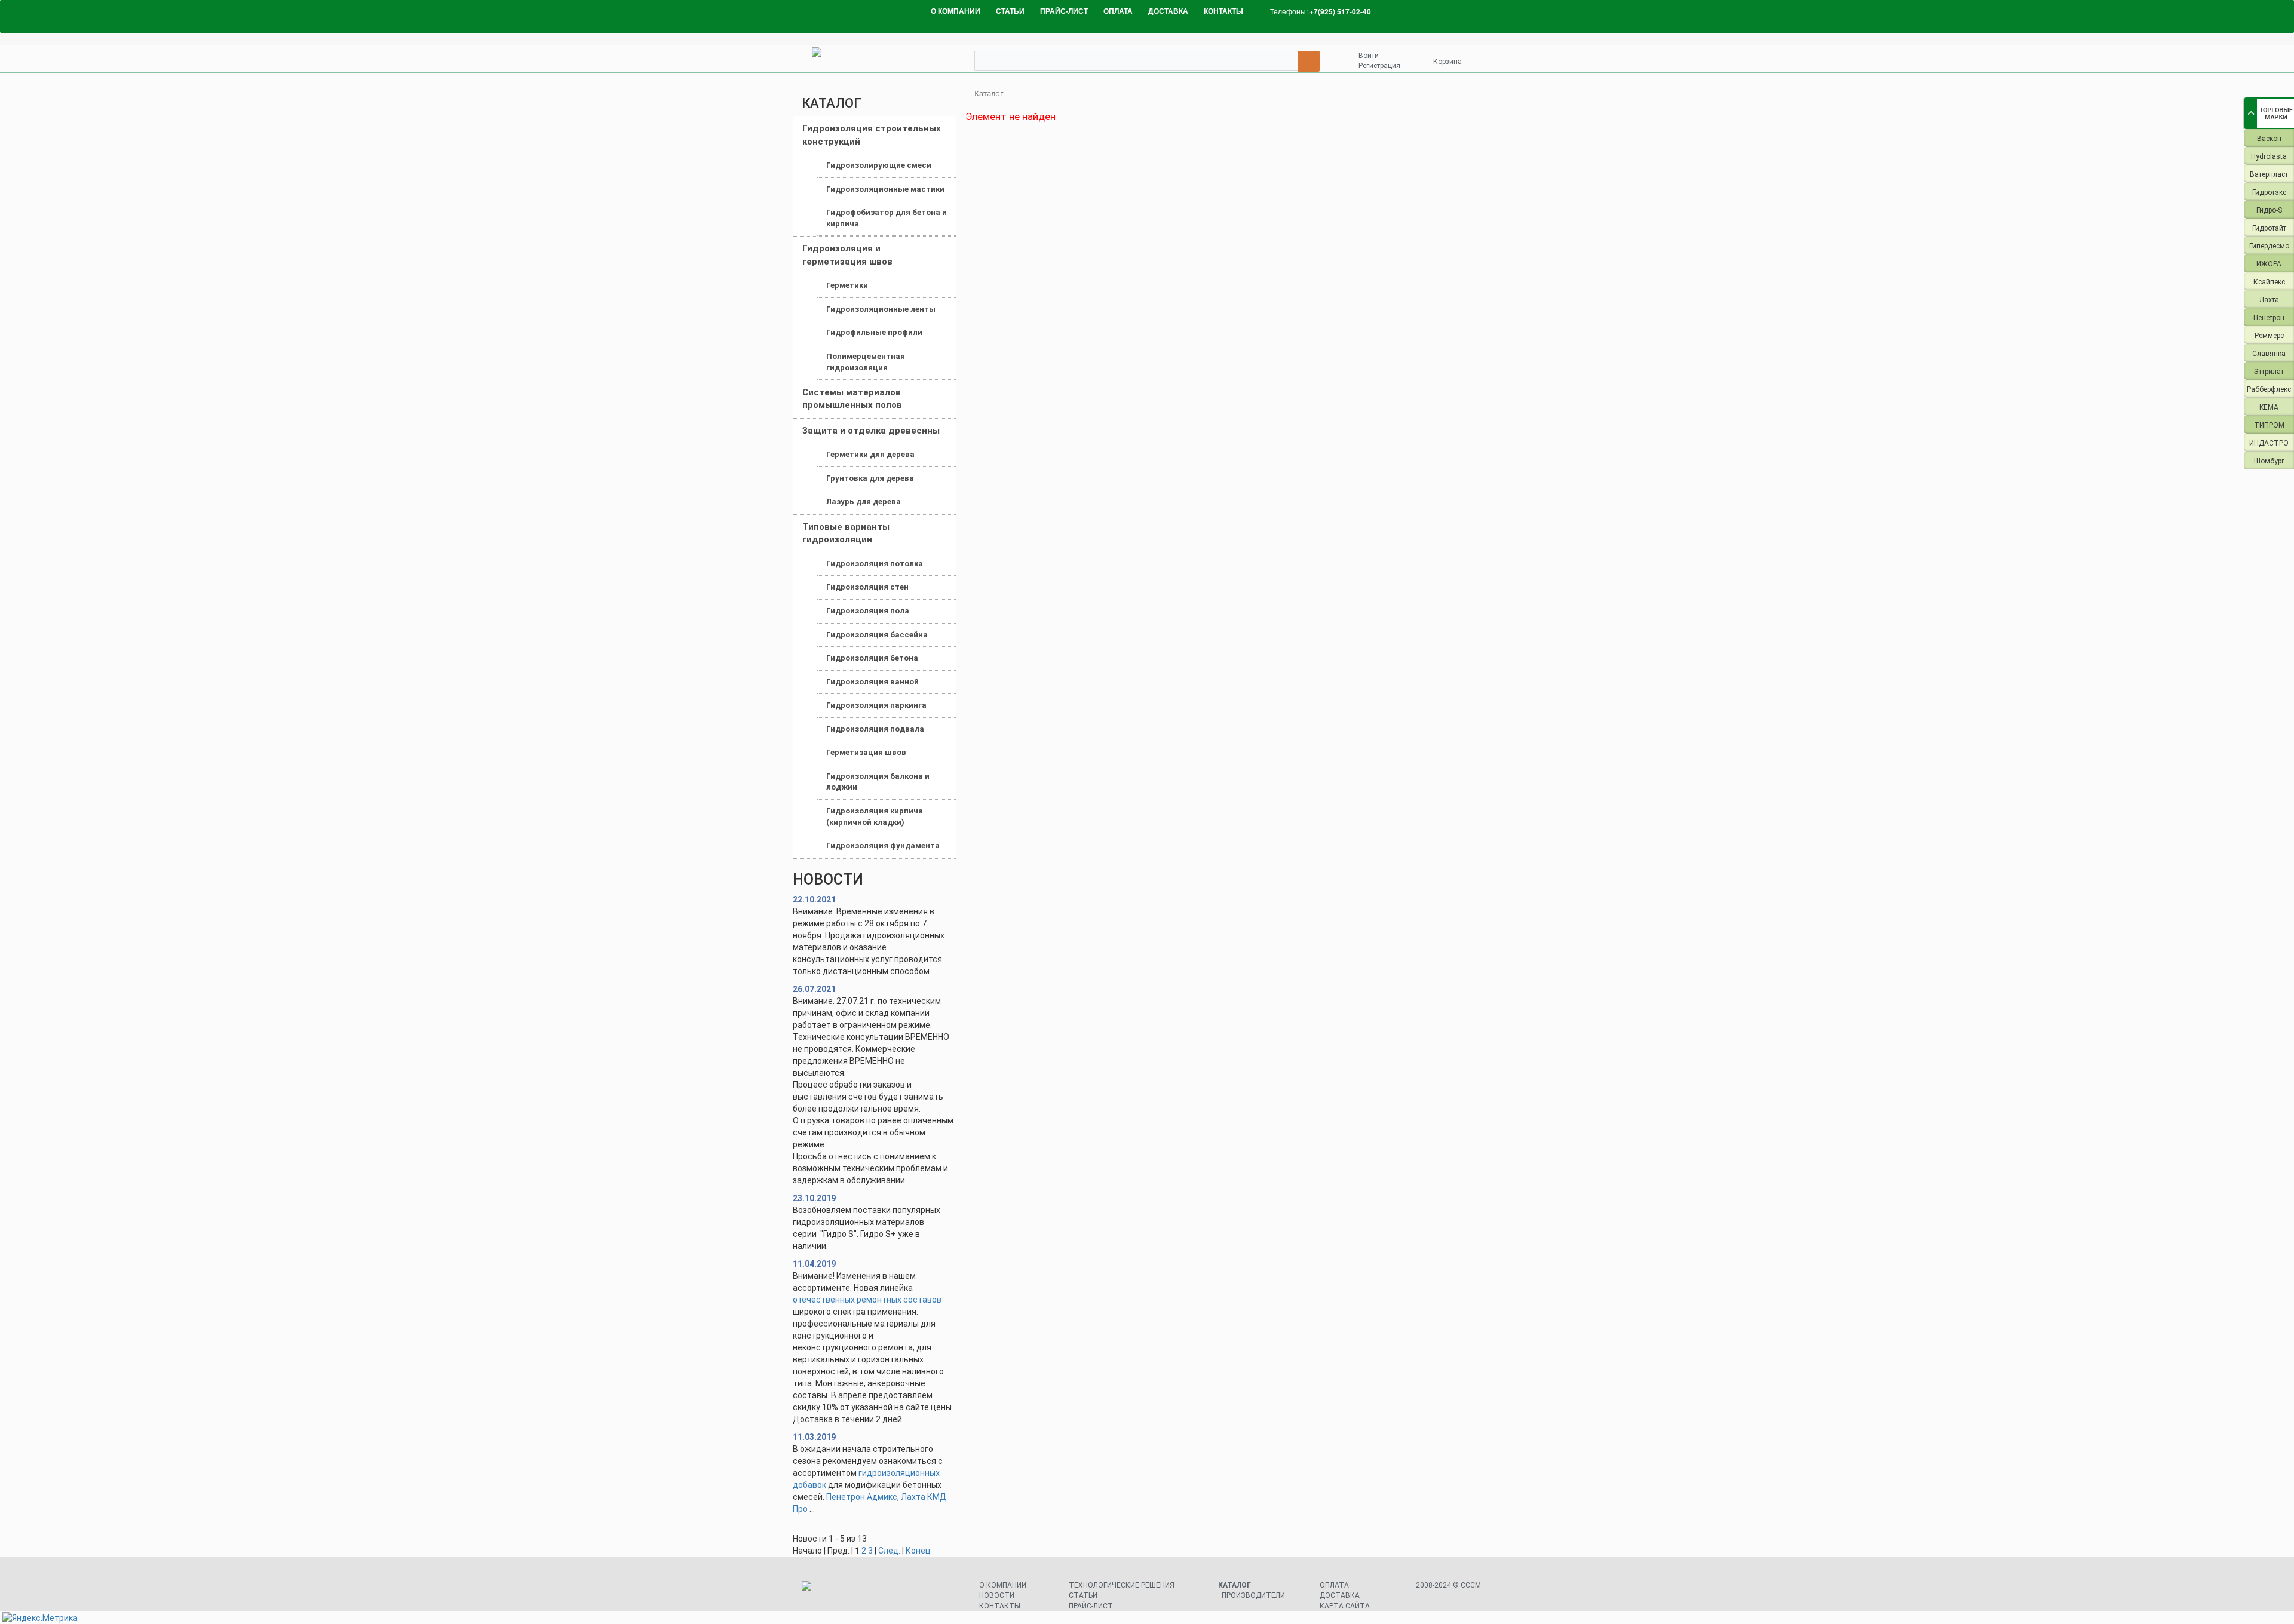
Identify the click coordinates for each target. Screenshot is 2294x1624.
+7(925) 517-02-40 (1340, 11)
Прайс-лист (1091, 1606)
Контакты (1000, 1606)
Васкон (2269, 139)
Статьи (1083, 1595)
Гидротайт (2269, 228)
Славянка (2269, 354)
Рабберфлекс (2269, 389)
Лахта (2269, 300)
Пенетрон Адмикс (862, 1497)
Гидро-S (2269, 210)
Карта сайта (1345, 1606)
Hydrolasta (2269, 156)
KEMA (2269, 407)
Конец (918, 1551)
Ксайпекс (2269, 282)
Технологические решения (1122, 1585)
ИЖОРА (2269, 264)
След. (889, 1551)
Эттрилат (2269, 372)
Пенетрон (2269, 318)
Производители (1253, 1595)
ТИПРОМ (2269, 425)
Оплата (1334, 1585)
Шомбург (2269, 461)
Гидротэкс (2269, 192)
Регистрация (1379, 66)
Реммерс (2269, 336)
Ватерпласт (2269, 174)
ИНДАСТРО (2269, 443)
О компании (1003, 1585)
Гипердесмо (2269, 246)
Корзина (1447, 62)
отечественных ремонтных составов (867, 1300)
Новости (997, 1595)
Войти (1369, 56)
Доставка (1340, 1595)
